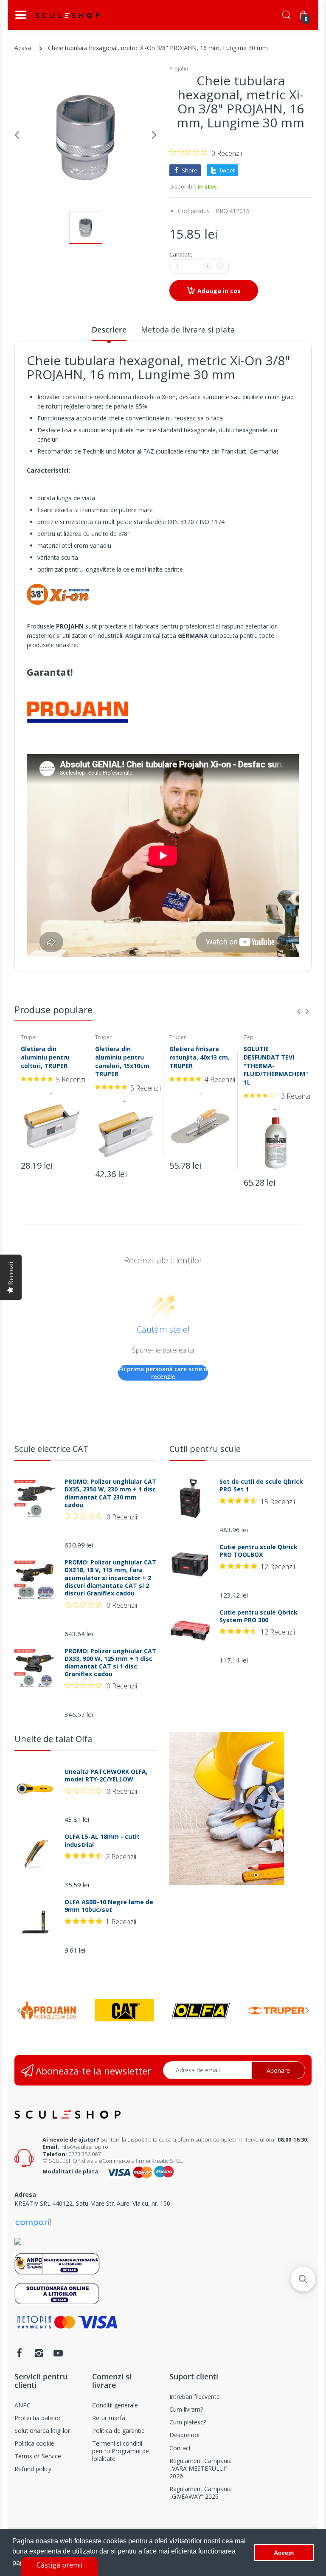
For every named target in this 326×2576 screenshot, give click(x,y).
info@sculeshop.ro (84, 2147)
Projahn (179, 69)
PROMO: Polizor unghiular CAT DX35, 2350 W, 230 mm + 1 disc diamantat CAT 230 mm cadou (110, 1493)
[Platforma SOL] (57, 2293)
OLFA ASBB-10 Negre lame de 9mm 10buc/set (109, 1906)
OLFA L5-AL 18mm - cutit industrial (102, 1840)
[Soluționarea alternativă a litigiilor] (57, 2263)
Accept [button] (284, 2553)
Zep (249, 1037)
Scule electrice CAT (52, 1449)
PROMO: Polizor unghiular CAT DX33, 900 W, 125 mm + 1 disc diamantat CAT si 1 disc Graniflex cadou (110, 1663)
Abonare (278, 2070)
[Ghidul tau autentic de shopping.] (33, 2222)
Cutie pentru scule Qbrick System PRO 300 (259, 1616)
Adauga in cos (219, 291)
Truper (29, 1037)
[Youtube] (58, 2353)
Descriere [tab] (109, 330)
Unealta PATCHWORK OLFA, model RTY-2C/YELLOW (106, 1776)
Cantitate (181, 254)
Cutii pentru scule (205, 1449)
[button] (303, 2279)
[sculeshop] (67, 15)
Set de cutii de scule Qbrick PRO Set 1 (261, 1485)
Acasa (23, 48)
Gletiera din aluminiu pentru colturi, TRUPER (45, 1057)
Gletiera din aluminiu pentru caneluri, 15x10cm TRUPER (122, 1061)
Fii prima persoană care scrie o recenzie (163, 1373)
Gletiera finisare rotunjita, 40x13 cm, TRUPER (200, 1057)
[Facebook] (19, 2353)
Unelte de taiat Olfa (53, 1739)
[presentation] (299, 1011)
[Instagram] (39, 2353)
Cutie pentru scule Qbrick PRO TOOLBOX (259, 1551)
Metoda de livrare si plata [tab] (188, 330)
